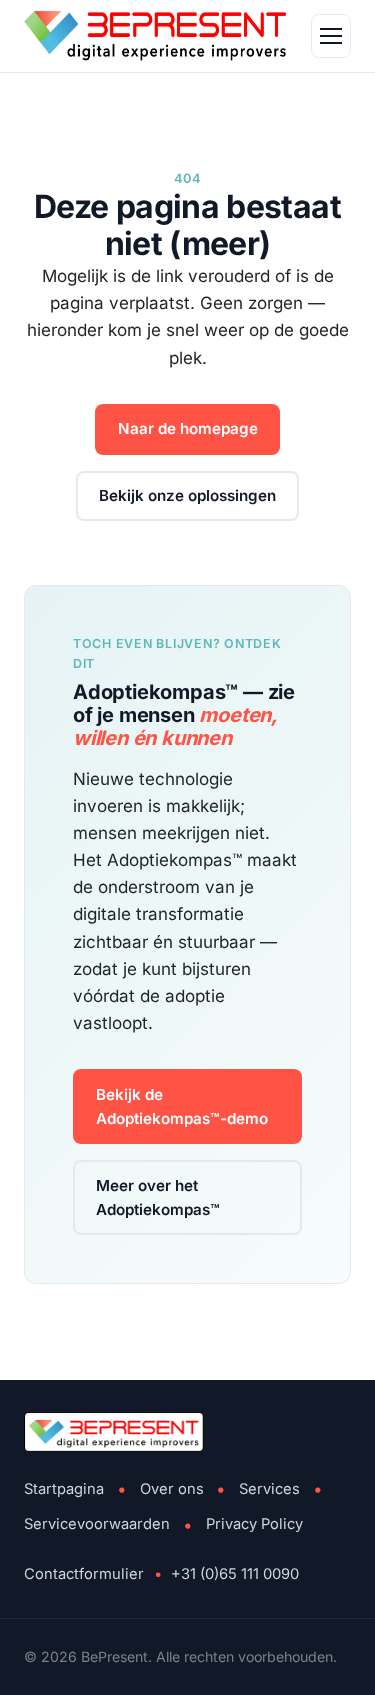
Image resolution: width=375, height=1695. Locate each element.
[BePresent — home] (155, 36)
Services (269, 1489)
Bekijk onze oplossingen (187, 495)
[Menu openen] (331, 36)
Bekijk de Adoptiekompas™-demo (182, 1106)
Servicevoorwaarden (97, 1524)
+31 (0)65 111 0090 (235, 1574)
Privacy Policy (254, 1524)
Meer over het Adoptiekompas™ (158, 1197)
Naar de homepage (188, 428)
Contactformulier (84, 1574)
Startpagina (64, 1489)
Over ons (172, 1489)
